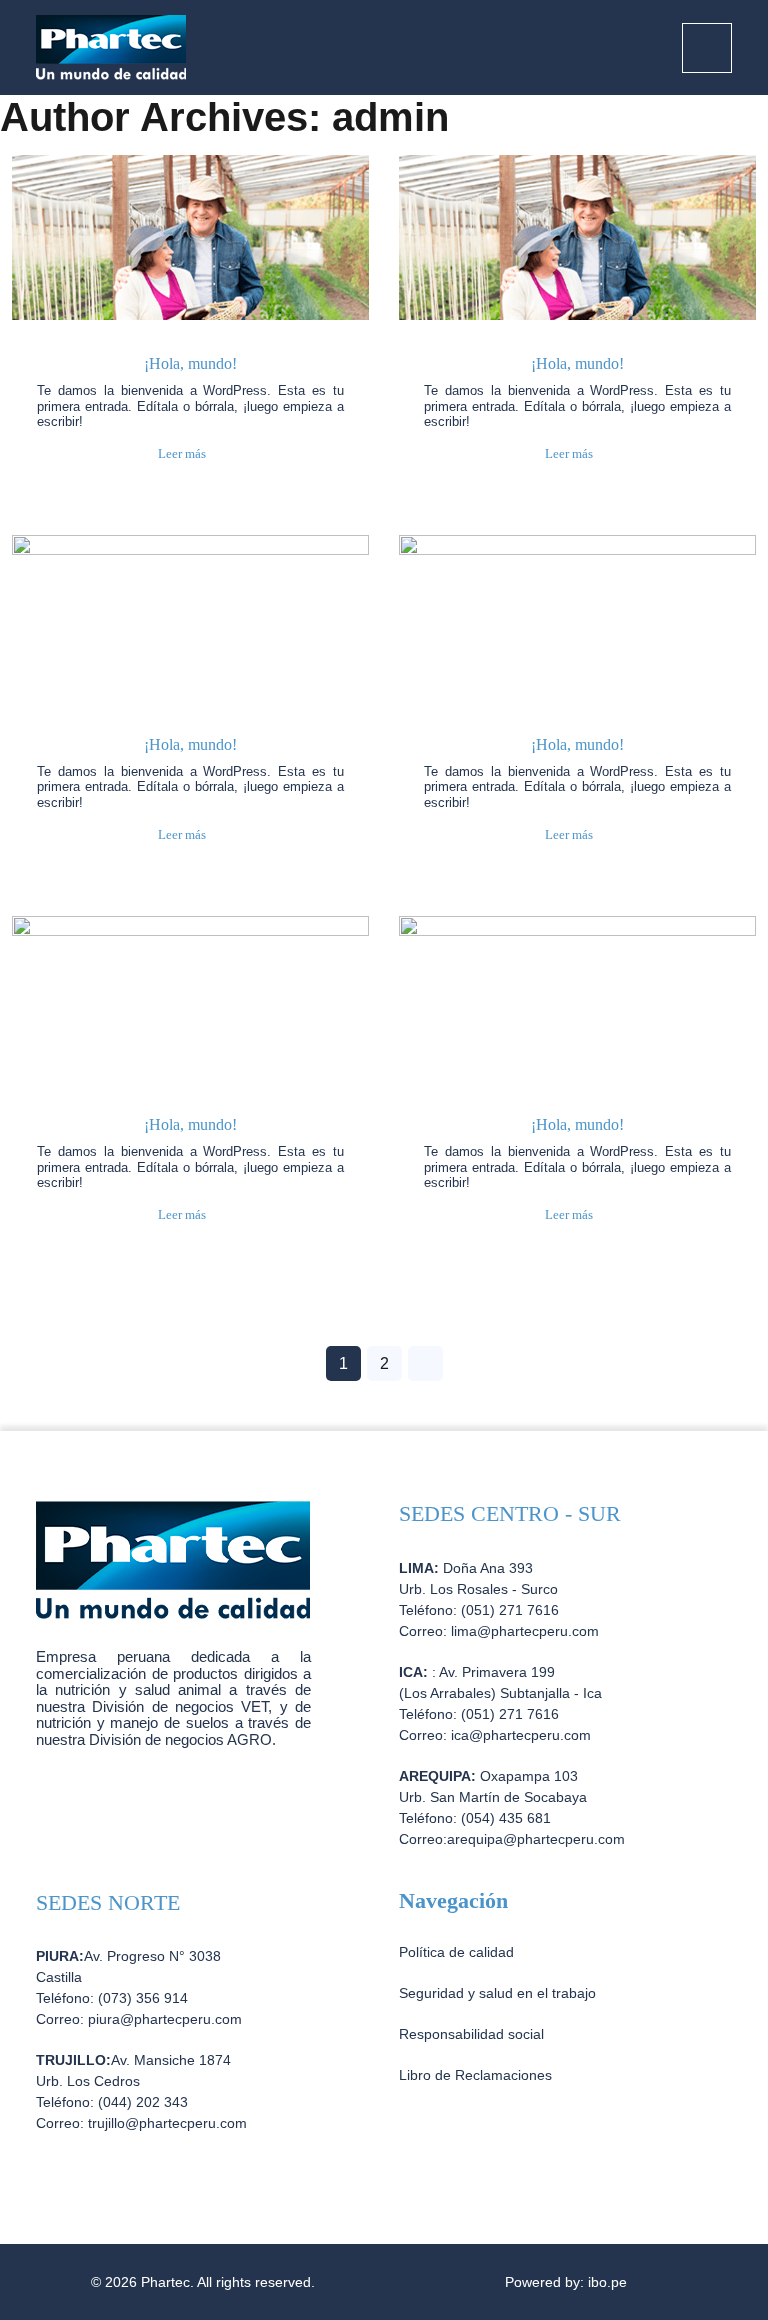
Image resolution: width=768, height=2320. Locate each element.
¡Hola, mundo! (190, 363)
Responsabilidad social (471, 2034)
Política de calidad (456, 1952)
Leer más (182, 453)
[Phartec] (111, 46)
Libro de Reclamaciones (475, 2075)
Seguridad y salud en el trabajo (497, 1993)
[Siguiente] (425, 1363)
